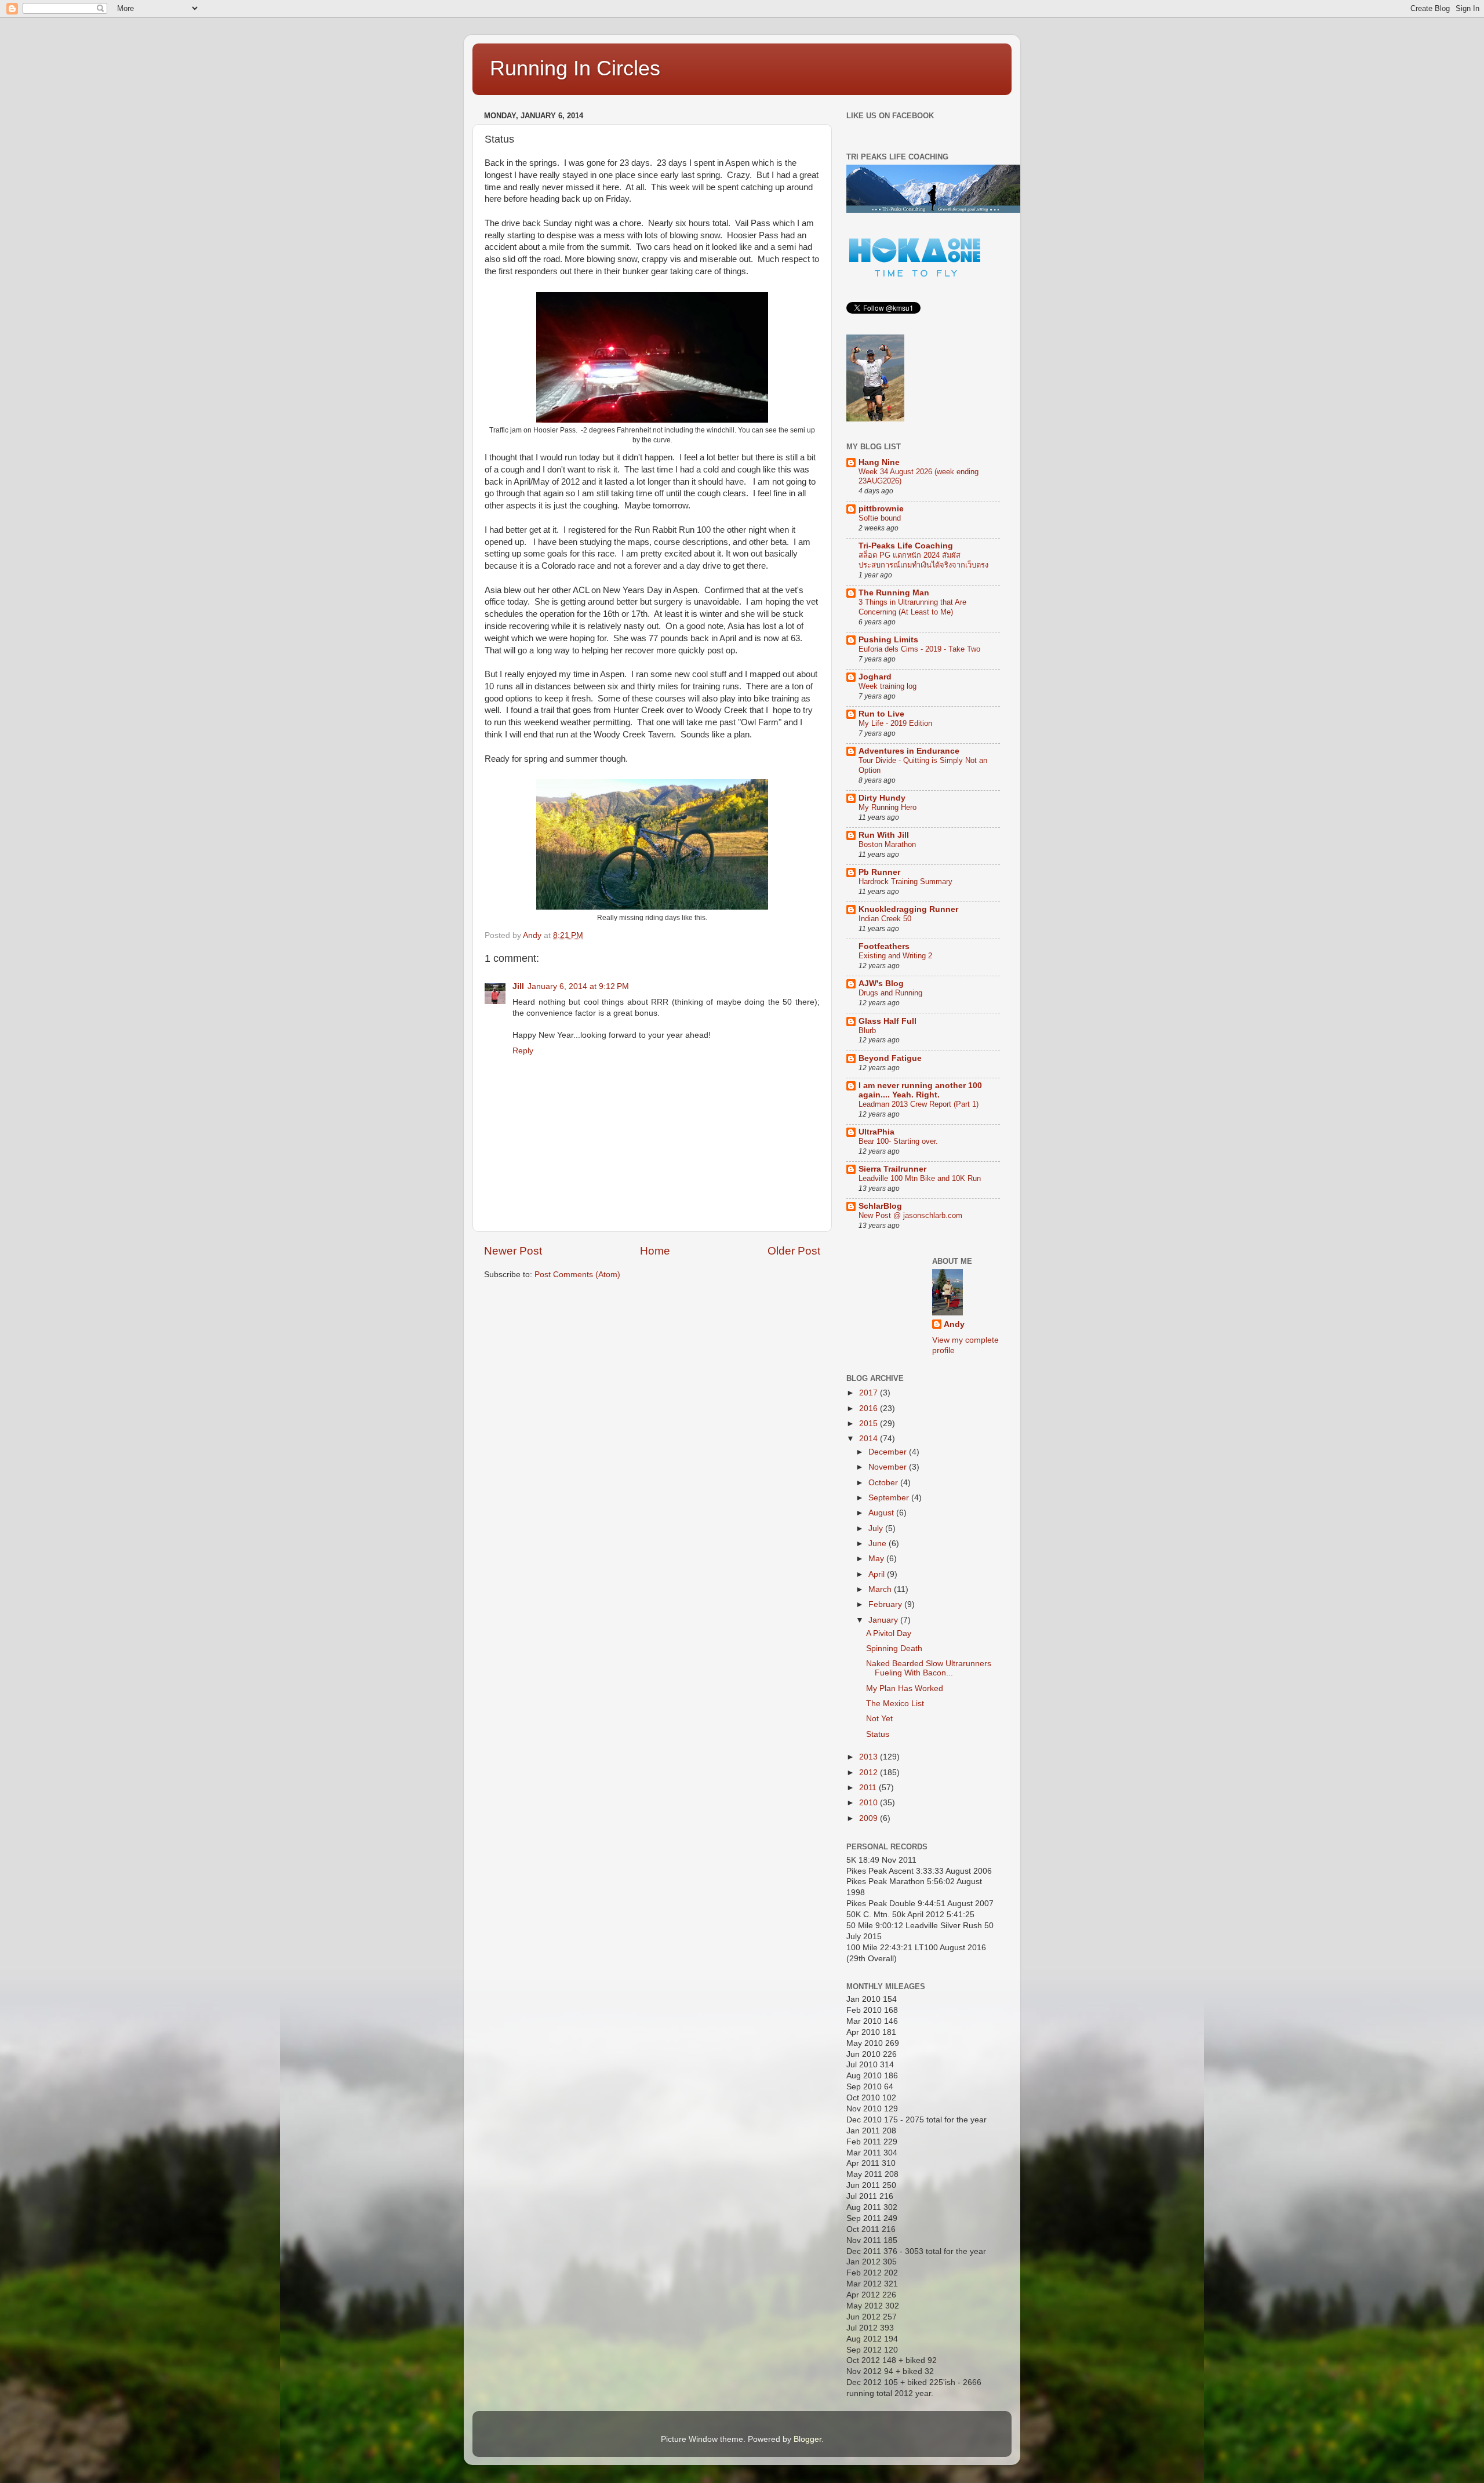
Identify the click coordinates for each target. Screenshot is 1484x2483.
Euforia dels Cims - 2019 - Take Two (919, 649)
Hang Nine (879, 462)
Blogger (808, 2439)
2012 (870, 1773)
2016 (870, 1408)
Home (655, 1251)
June (879, 1544)
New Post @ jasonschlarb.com (910, 1215)
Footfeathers (884, 946)
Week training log (888, 686)
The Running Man (894, 593)
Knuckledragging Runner (908, 909)
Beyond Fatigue (890, 1058)
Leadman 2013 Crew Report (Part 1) (919, 1104)
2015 (870, 1424)
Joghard (875, 677)
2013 (870, 1757)
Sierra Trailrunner (892, 1169)
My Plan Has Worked (905, 1688)
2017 (870, 1393)
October (884, 1483)
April (878, 1574)
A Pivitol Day (889, 1633)
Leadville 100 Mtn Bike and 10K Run (920, 1178)
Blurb (867, 1030)
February (886, 1604)
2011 (869, 1788)
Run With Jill (884, 835)
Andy (954, 1324)
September (890, 1498)
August (882, 1513)
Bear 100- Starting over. (898, 1141)
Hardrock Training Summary (905, 881)
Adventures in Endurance (909, 751)
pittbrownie (881, 509)
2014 (870, 1439)
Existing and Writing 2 (895, 956)
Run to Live (881, 714)
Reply (523, 1051)
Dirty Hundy (882, 798)
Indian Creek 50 (885, 919)
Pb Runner (879, 872)
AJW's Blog (881, 984)
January (884, 1620)
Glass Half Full (888, 1021)
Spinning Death (894, 1648)
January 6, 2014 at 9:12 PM (578, 986)
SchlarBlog (880, 1206)
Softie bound (880, 518)
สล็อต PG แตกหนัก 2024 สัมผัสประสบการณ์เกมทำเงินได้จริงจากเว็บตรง (923, 560)
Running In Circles (575, 68)
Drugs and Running (890, 993)
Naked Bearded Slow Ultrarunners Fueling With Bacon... (929, 1668)
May (877, 1559)
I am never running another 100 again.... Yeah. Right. (920, 1090)
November (889, 1467)
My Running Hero (888, 807)
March (881, 1589)
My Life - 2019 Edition (895, 723)
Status (878, 1734)
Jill (518, 986)
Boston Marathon (887, 844)
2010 (870, 1803)
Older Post (794, 1251)
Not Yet (879, 1719)
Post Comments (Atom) (577, 1275)
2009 (870, 1818)
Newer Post (513, 1251)
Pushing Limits (888, 640)
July (877, 1528)
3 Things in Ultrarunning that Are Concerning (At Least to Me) (912, 607)
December (889, 1452)
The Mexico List (895, 1704)
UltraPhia (876, 1132)
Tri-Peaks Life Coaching (906, 546)
